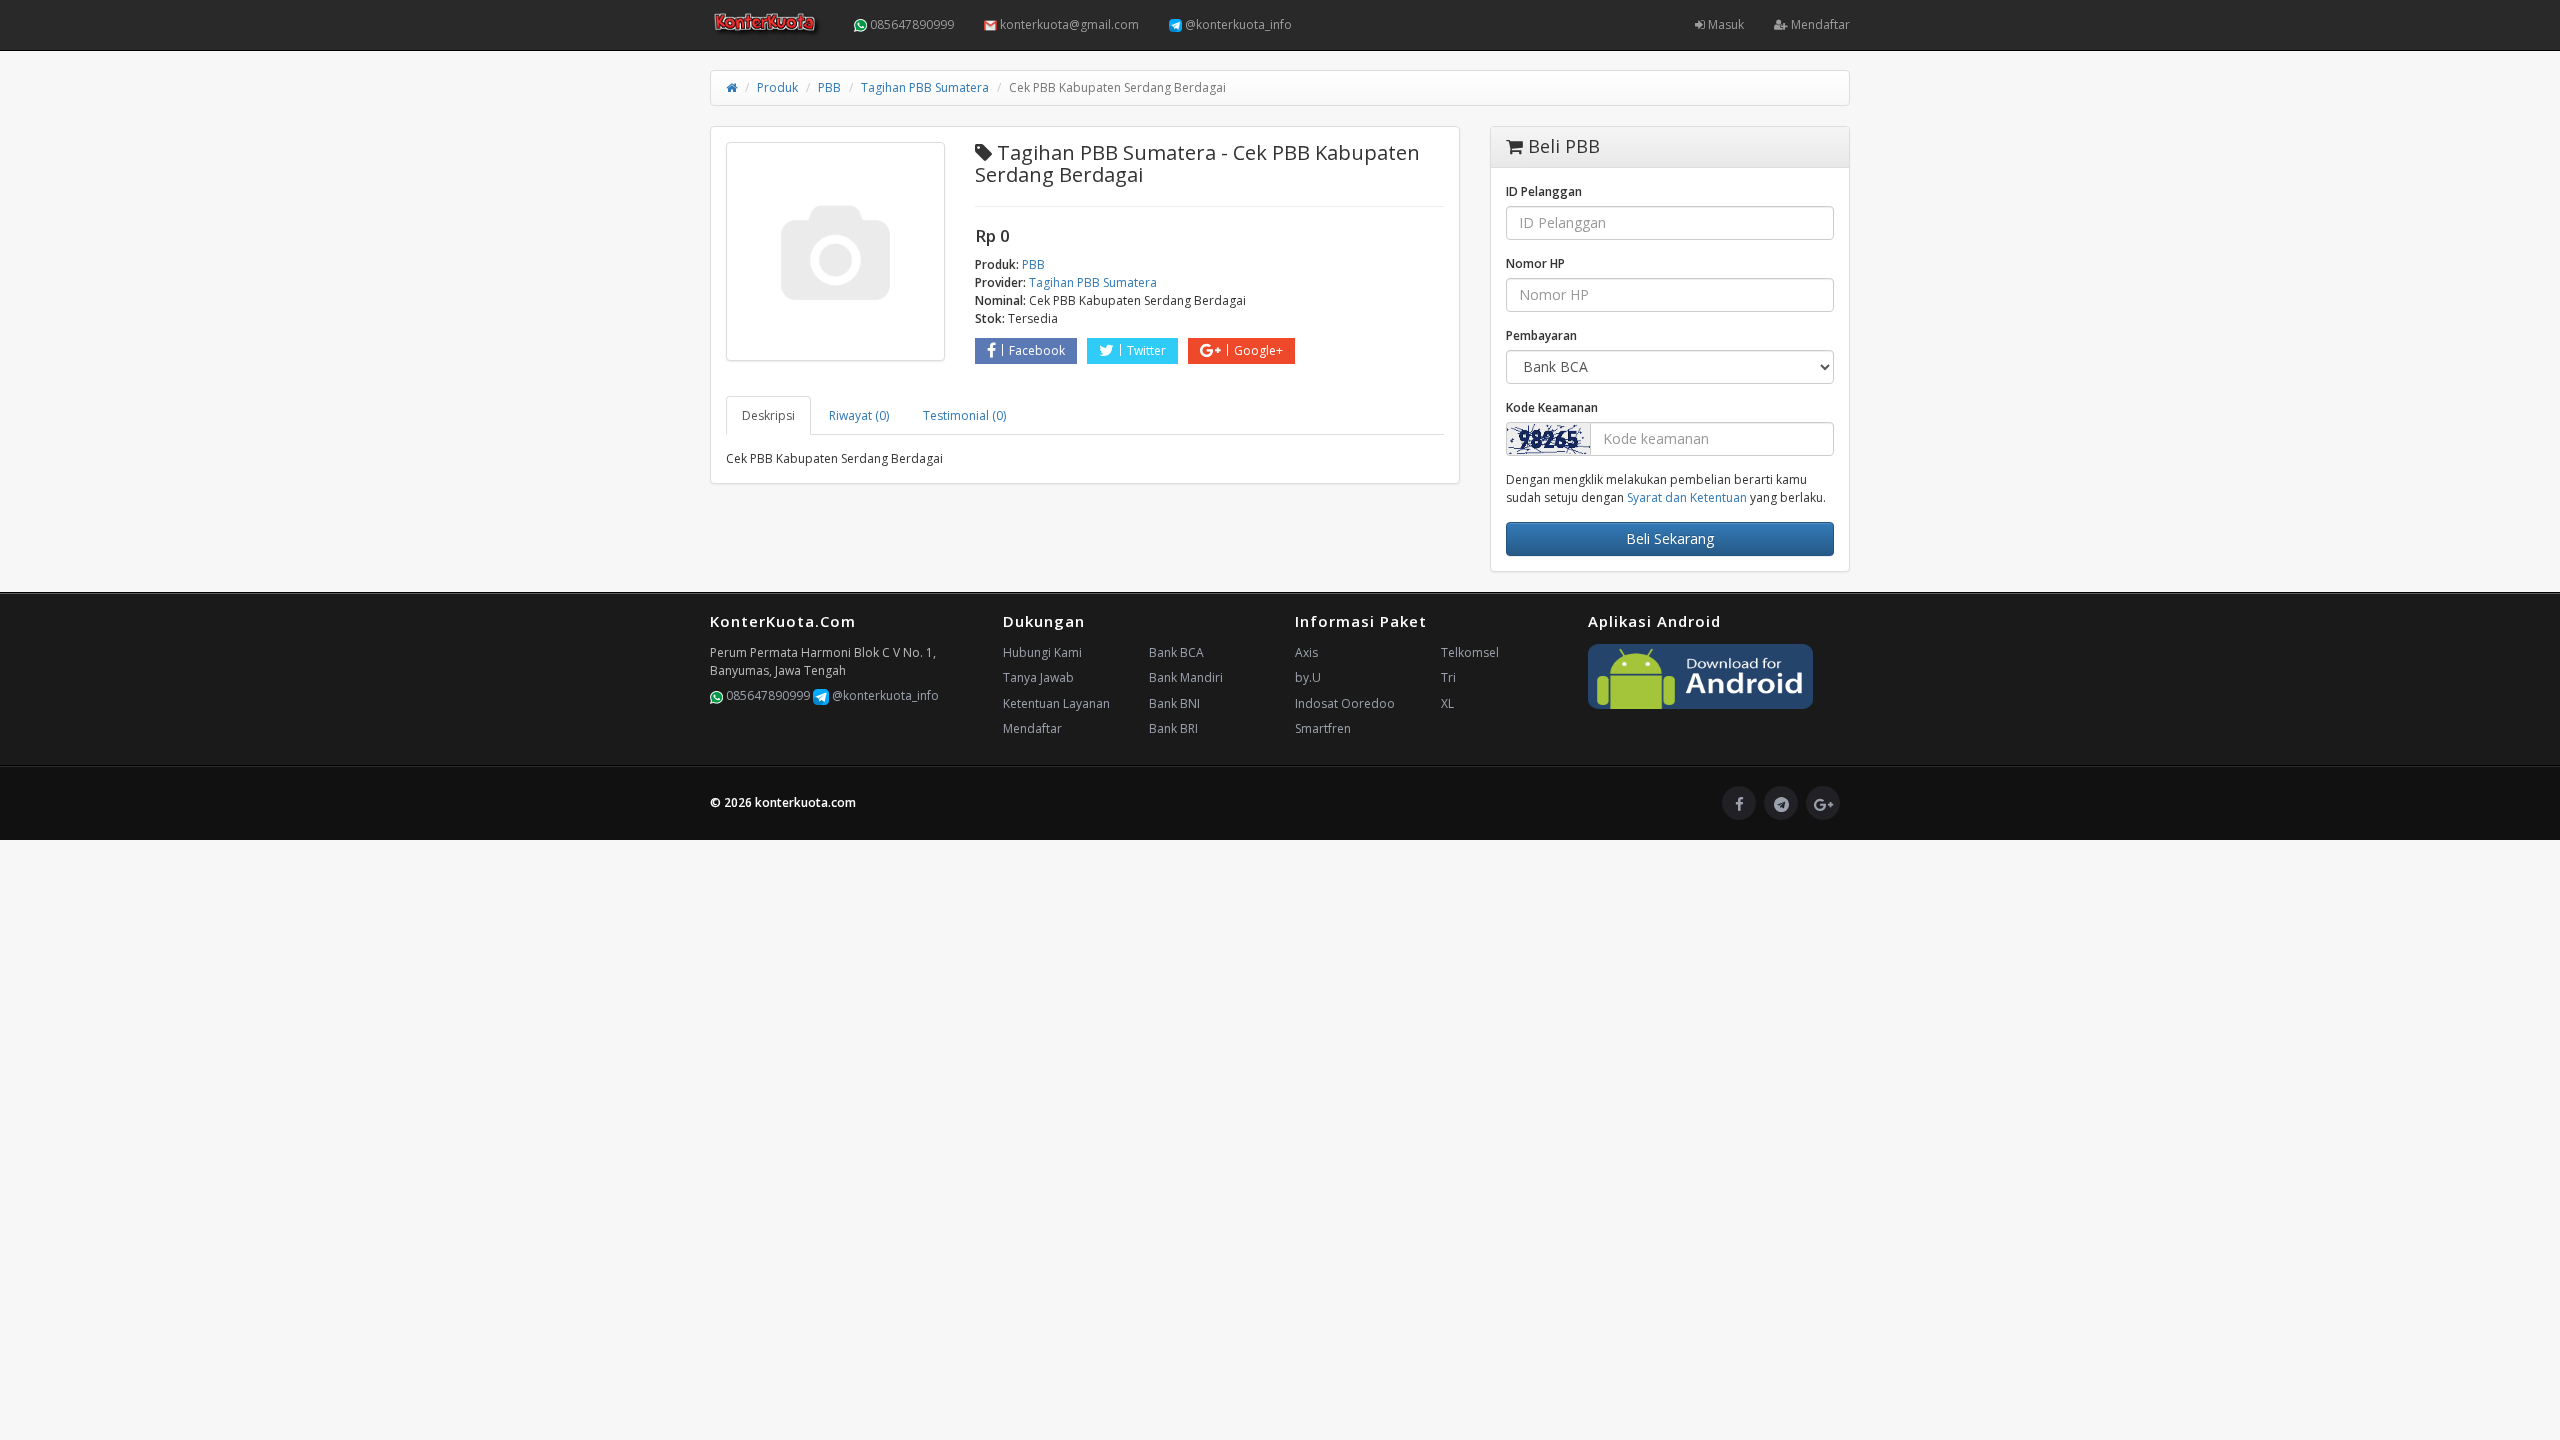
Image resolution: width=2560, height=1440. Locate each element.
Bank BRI (1173, 728)
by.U (1308, 677)
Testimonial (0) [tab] (964, 415)
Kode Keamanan (1552, 407)
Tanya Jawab (1038, 677)
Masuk (1724, 24)
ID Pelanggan (1544, 191)
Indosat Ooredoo (1345, 703)
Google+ (1258, 350)
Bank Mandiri (1186, 677)
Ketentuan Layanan (1056, 703)
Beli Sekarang (1670, 538)
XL (1447, 703)
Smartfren (1323, 728)
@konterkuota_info (1237, 24)
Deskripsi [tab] (768, 415)
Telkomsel (1470, 652)
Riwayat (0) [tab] (859, 415)
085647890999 (910, 24)
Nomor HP (1535, 263)
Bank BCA (1176, 652)
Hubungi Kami (1042, 652)
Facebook (1037, 350)
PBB (829, 87)
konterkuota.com (805, 802)
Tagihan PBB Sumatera (925, 87)
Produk (777, 87)
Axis (1306, 652)
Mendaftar (1819, 24)
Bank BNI (1174, 703)
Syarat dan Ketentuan (1687, 497)
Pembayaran (1541, 335)
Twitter (1146, 350)
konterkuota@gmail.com (1068, 24)
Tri (1448, 677)
